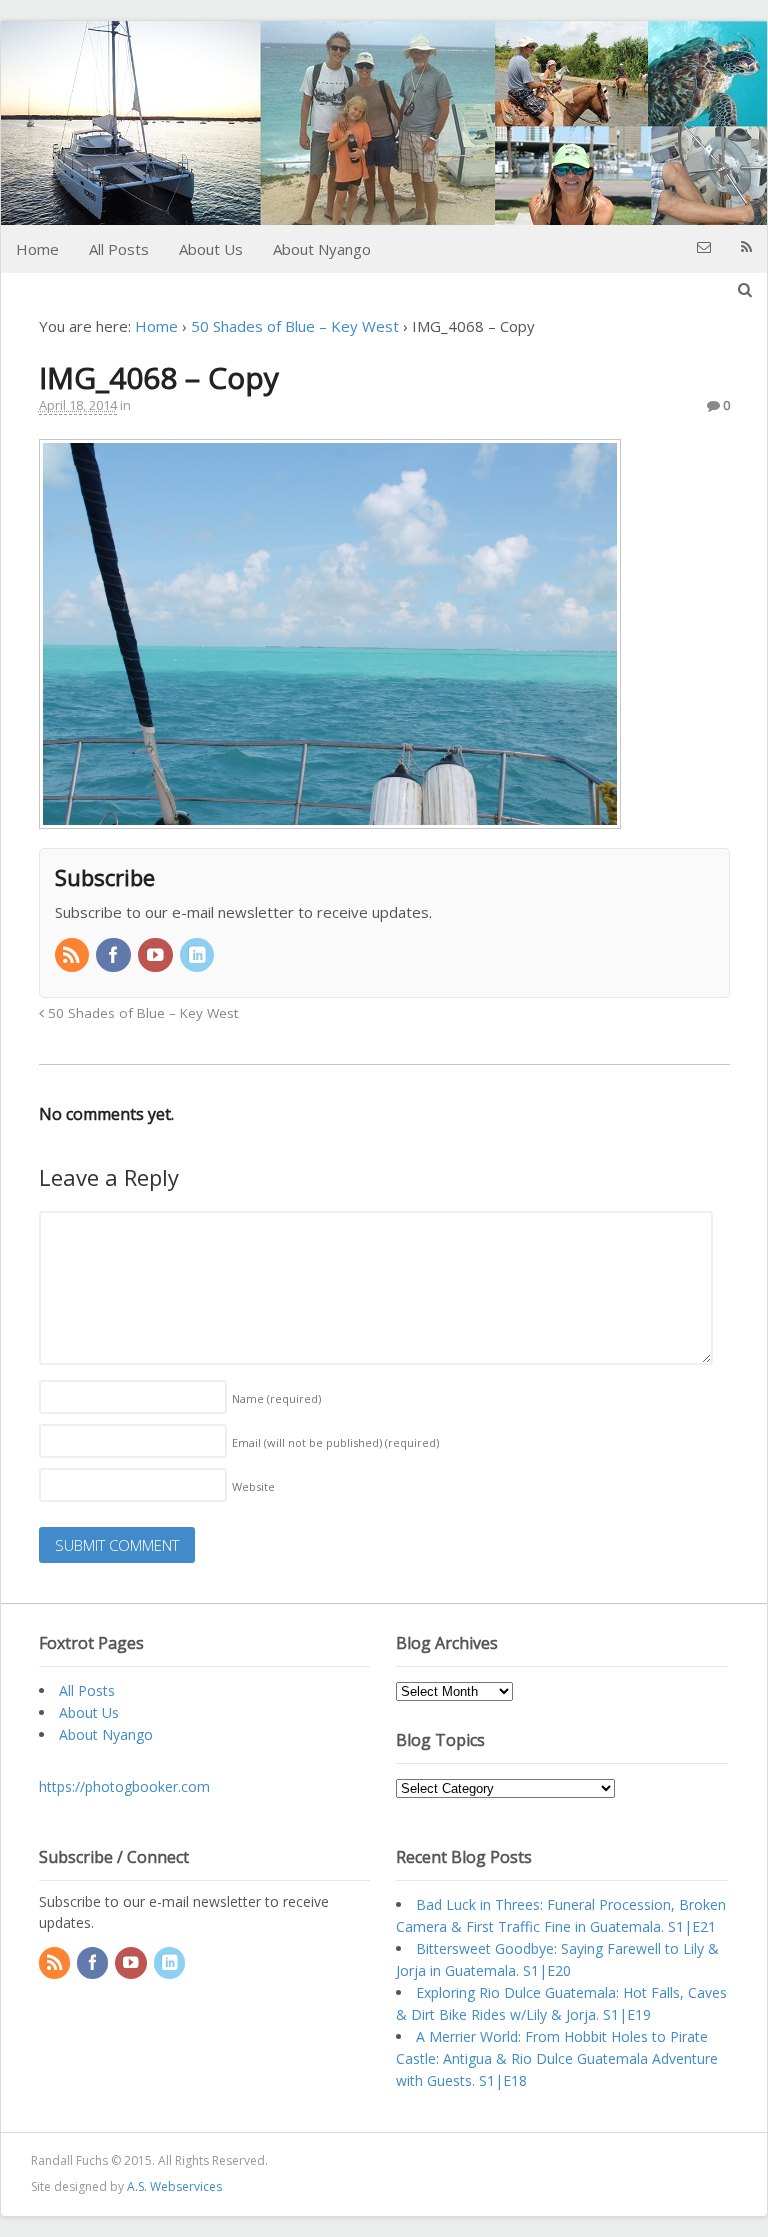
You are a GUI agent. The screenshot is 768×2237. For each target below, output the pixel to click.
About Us (211, 249)
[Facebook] (115, 956)
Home (37, 249)
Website (253, 1486)
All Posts (119, 249)
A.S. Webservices (174, 2186)
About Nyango (322, 249)
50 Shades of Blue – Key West (295, 326)
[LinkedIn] (199, 956)
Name (276, 1398)
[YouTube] (157, 956)
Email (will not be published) (335, 1442)
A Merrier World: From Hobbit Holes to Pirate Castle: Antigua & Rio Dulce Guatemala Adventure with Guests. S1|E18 (557, 2058)
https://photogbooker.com (124, 1786)
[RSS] (74, 956)
